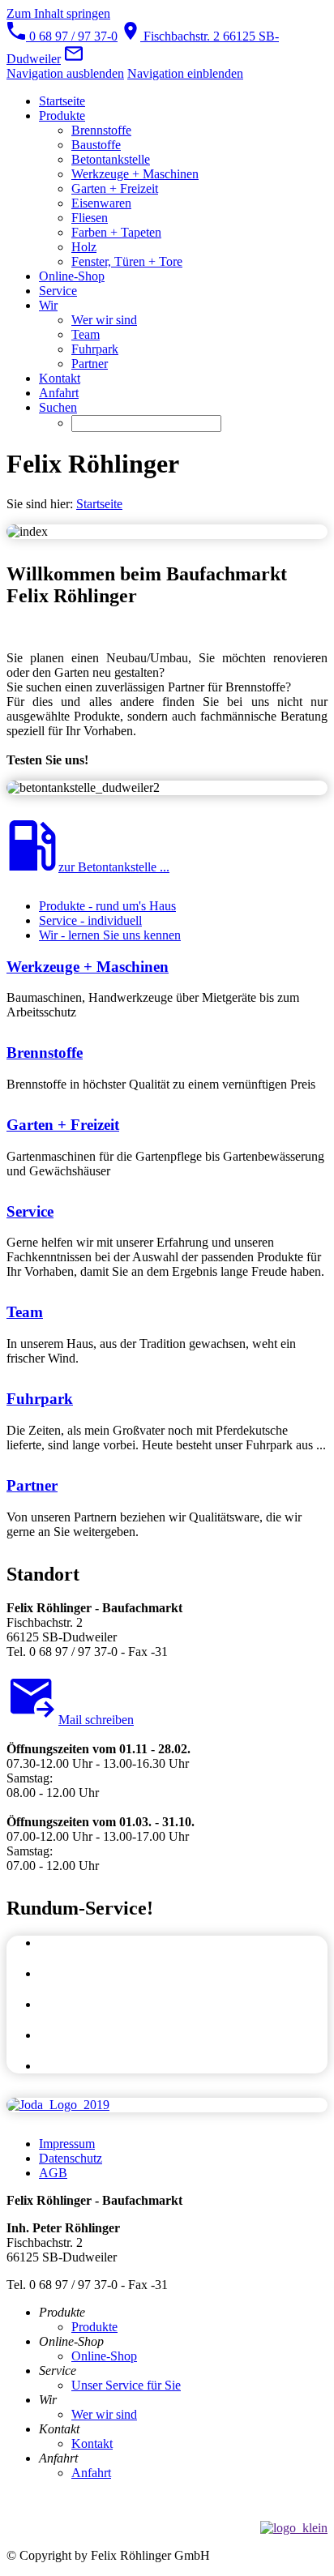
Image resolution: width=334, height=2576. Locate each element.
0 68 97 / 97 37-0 (72, 36)
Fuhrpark (40, 1399)
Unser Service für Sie (126, 2385)
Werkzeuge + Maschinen (88, 967)
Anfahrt (91, 2473)
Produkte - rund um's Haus (107, 906)
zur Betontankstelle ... (114, 867)
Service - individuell (90, 920)
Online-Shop (104, 2356)
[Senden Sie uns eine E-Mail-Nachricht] (74, 59)
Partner (32, 1485)
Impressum (67, 2144)
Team (25, 1312)
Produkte (94, 2327)
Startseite (99, 504)
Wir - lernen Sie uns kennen (110, 935)
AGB (53, 2173)
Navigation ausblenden (65, 73)
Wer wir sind (104, 2414)
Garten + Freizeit (63, 1125)
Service (30, 1211)
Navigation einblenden (185, 73)
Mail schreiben (96, 1720)
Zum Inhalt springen (58, 13)
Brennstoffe (45, 1053)
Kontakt (92, 2443)
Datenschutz (71, 2158)
